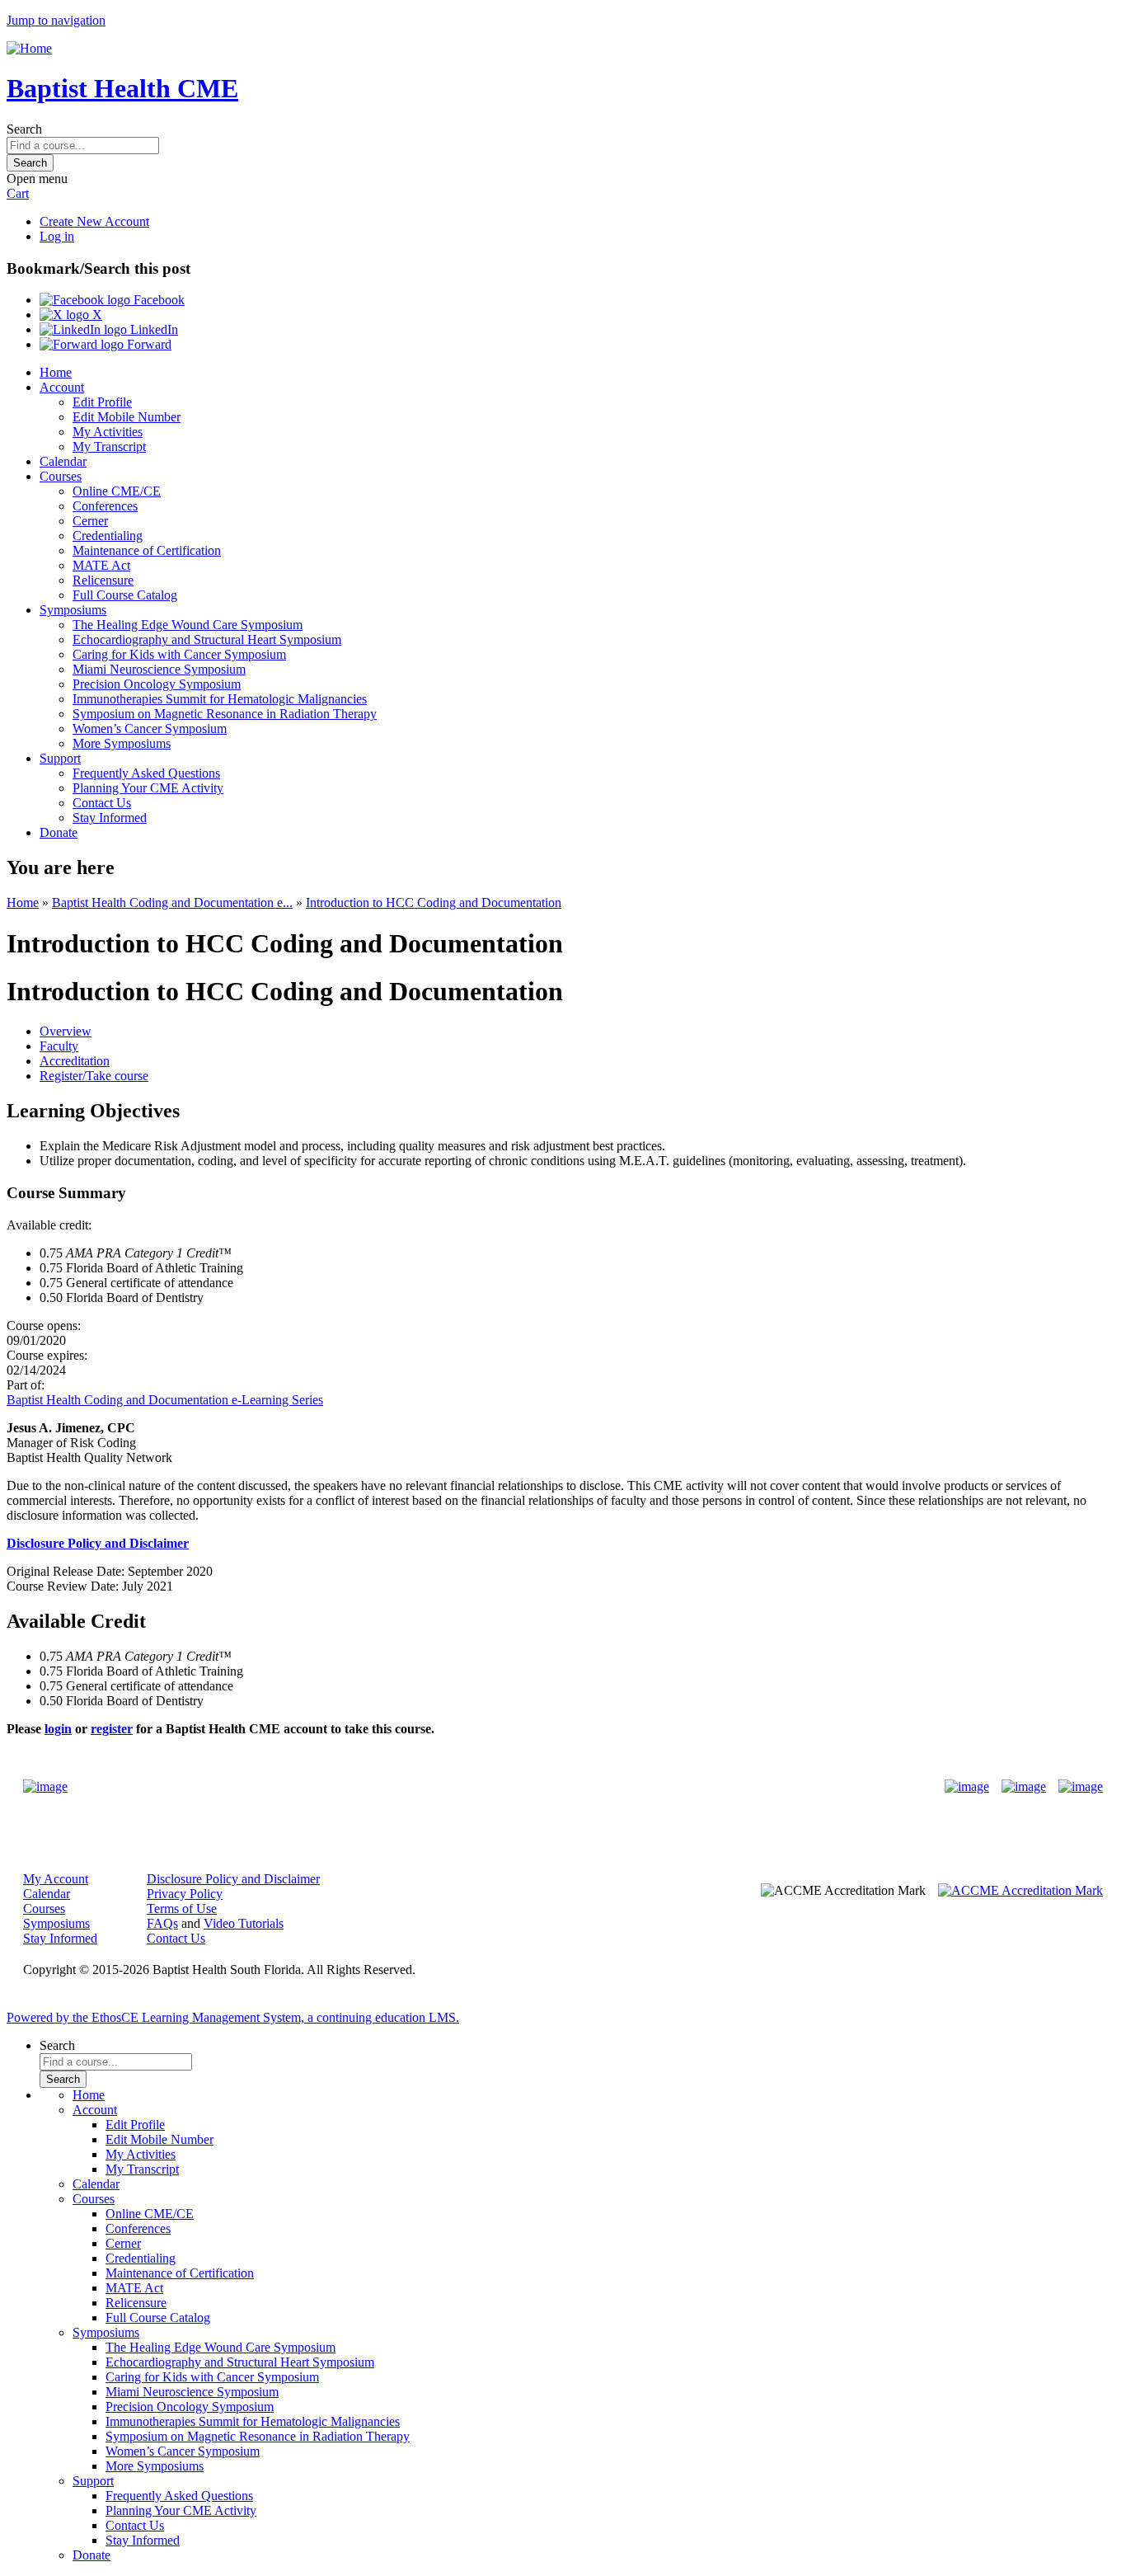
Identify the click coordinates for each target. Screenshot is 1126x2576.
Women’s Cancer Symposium (150, 729)
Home (56, 372)
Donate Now (511, 1787)
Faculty (59, 1046)
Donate (59, 832)
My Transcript (109, 447)
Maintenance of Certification (147, 550)
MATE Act (101, 565)
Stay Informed (110, 818)
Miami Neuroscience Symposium (159, 669)
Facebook (157, 300)
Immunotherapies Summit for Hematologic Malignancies (220, 699)
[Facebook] (967, 1787)
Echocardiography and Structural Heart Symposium (207, 639)
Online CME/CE (117, 491)
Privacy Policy (185, 1894)
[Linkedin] (1081, 1787)
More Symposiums (122, 743)
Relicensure (103, 580)
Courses (61, 476)
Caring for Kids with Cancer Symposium (179, 654)
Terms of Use (182, 1908)
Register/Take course (94, 1076)
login (58, 1729)
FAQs (162, 1923)
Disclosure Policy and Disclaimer (233, 1879)
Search (24, 129)
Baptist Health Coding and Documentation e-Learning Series (165, 1400)
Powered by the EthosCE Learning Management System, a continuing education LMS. (233, 2017)
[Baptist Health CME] (45, 1787)
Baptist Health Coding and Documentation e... (172, 903)
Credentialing (108, 536)
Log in (57, 236)
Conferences (105, 506)
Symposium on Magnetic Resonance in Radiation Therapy (225, 714)
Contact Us (102, 803)
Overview (66, 1031)
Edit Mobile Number (127, 417)
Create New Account (94, 221)
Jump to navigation (56, 20)
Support (60, 758)
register (112, 1729)
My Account (56, 1879)
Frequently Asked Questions (146, 773)
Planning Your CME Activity (148, 788)
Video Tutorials (244, 1923)
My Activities (108, 432)
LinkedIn (152, 329)
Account (62, 387)
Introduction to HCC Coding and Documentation (434, 903)
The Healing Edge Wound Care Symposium (188, 625)
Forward (148, 344)
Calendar (63, 461)
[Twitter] (1024, 1787)
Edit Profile (102, 402)
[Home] (29, 48)
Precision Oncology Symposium (157, 684)
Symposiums (73, 610)
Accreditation (75, 1061)
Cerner (90, 521)
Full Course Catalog (125, 595)
